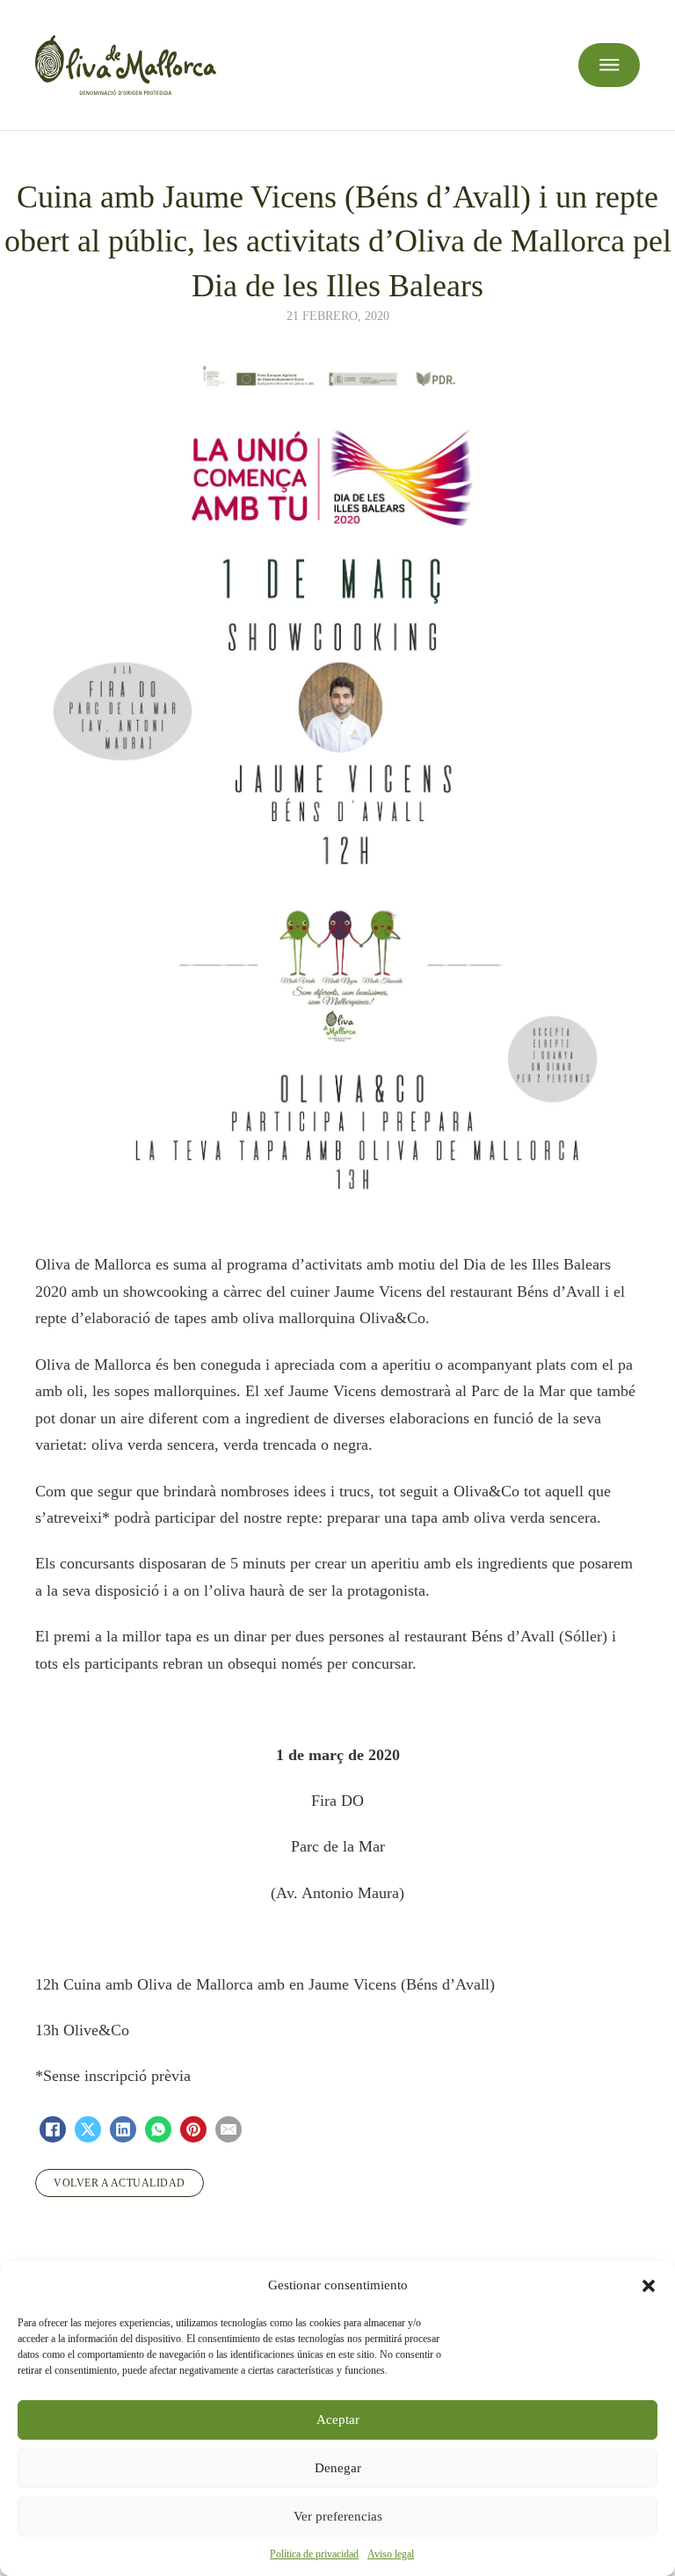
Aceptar (338, 2420)
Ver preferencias (338, 2516)
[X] (88, 2129)
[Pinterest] (193, 2129)
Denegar (338, 2468)
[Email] (229, 2129)
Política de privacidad (314, 2554)
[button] (649, 2286)
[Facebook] (53, 2129)
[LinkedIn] (123, 2129)
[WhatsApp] (158, 2129)
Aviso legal (391, 2554)
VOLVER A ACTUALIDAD (120, 2183)
